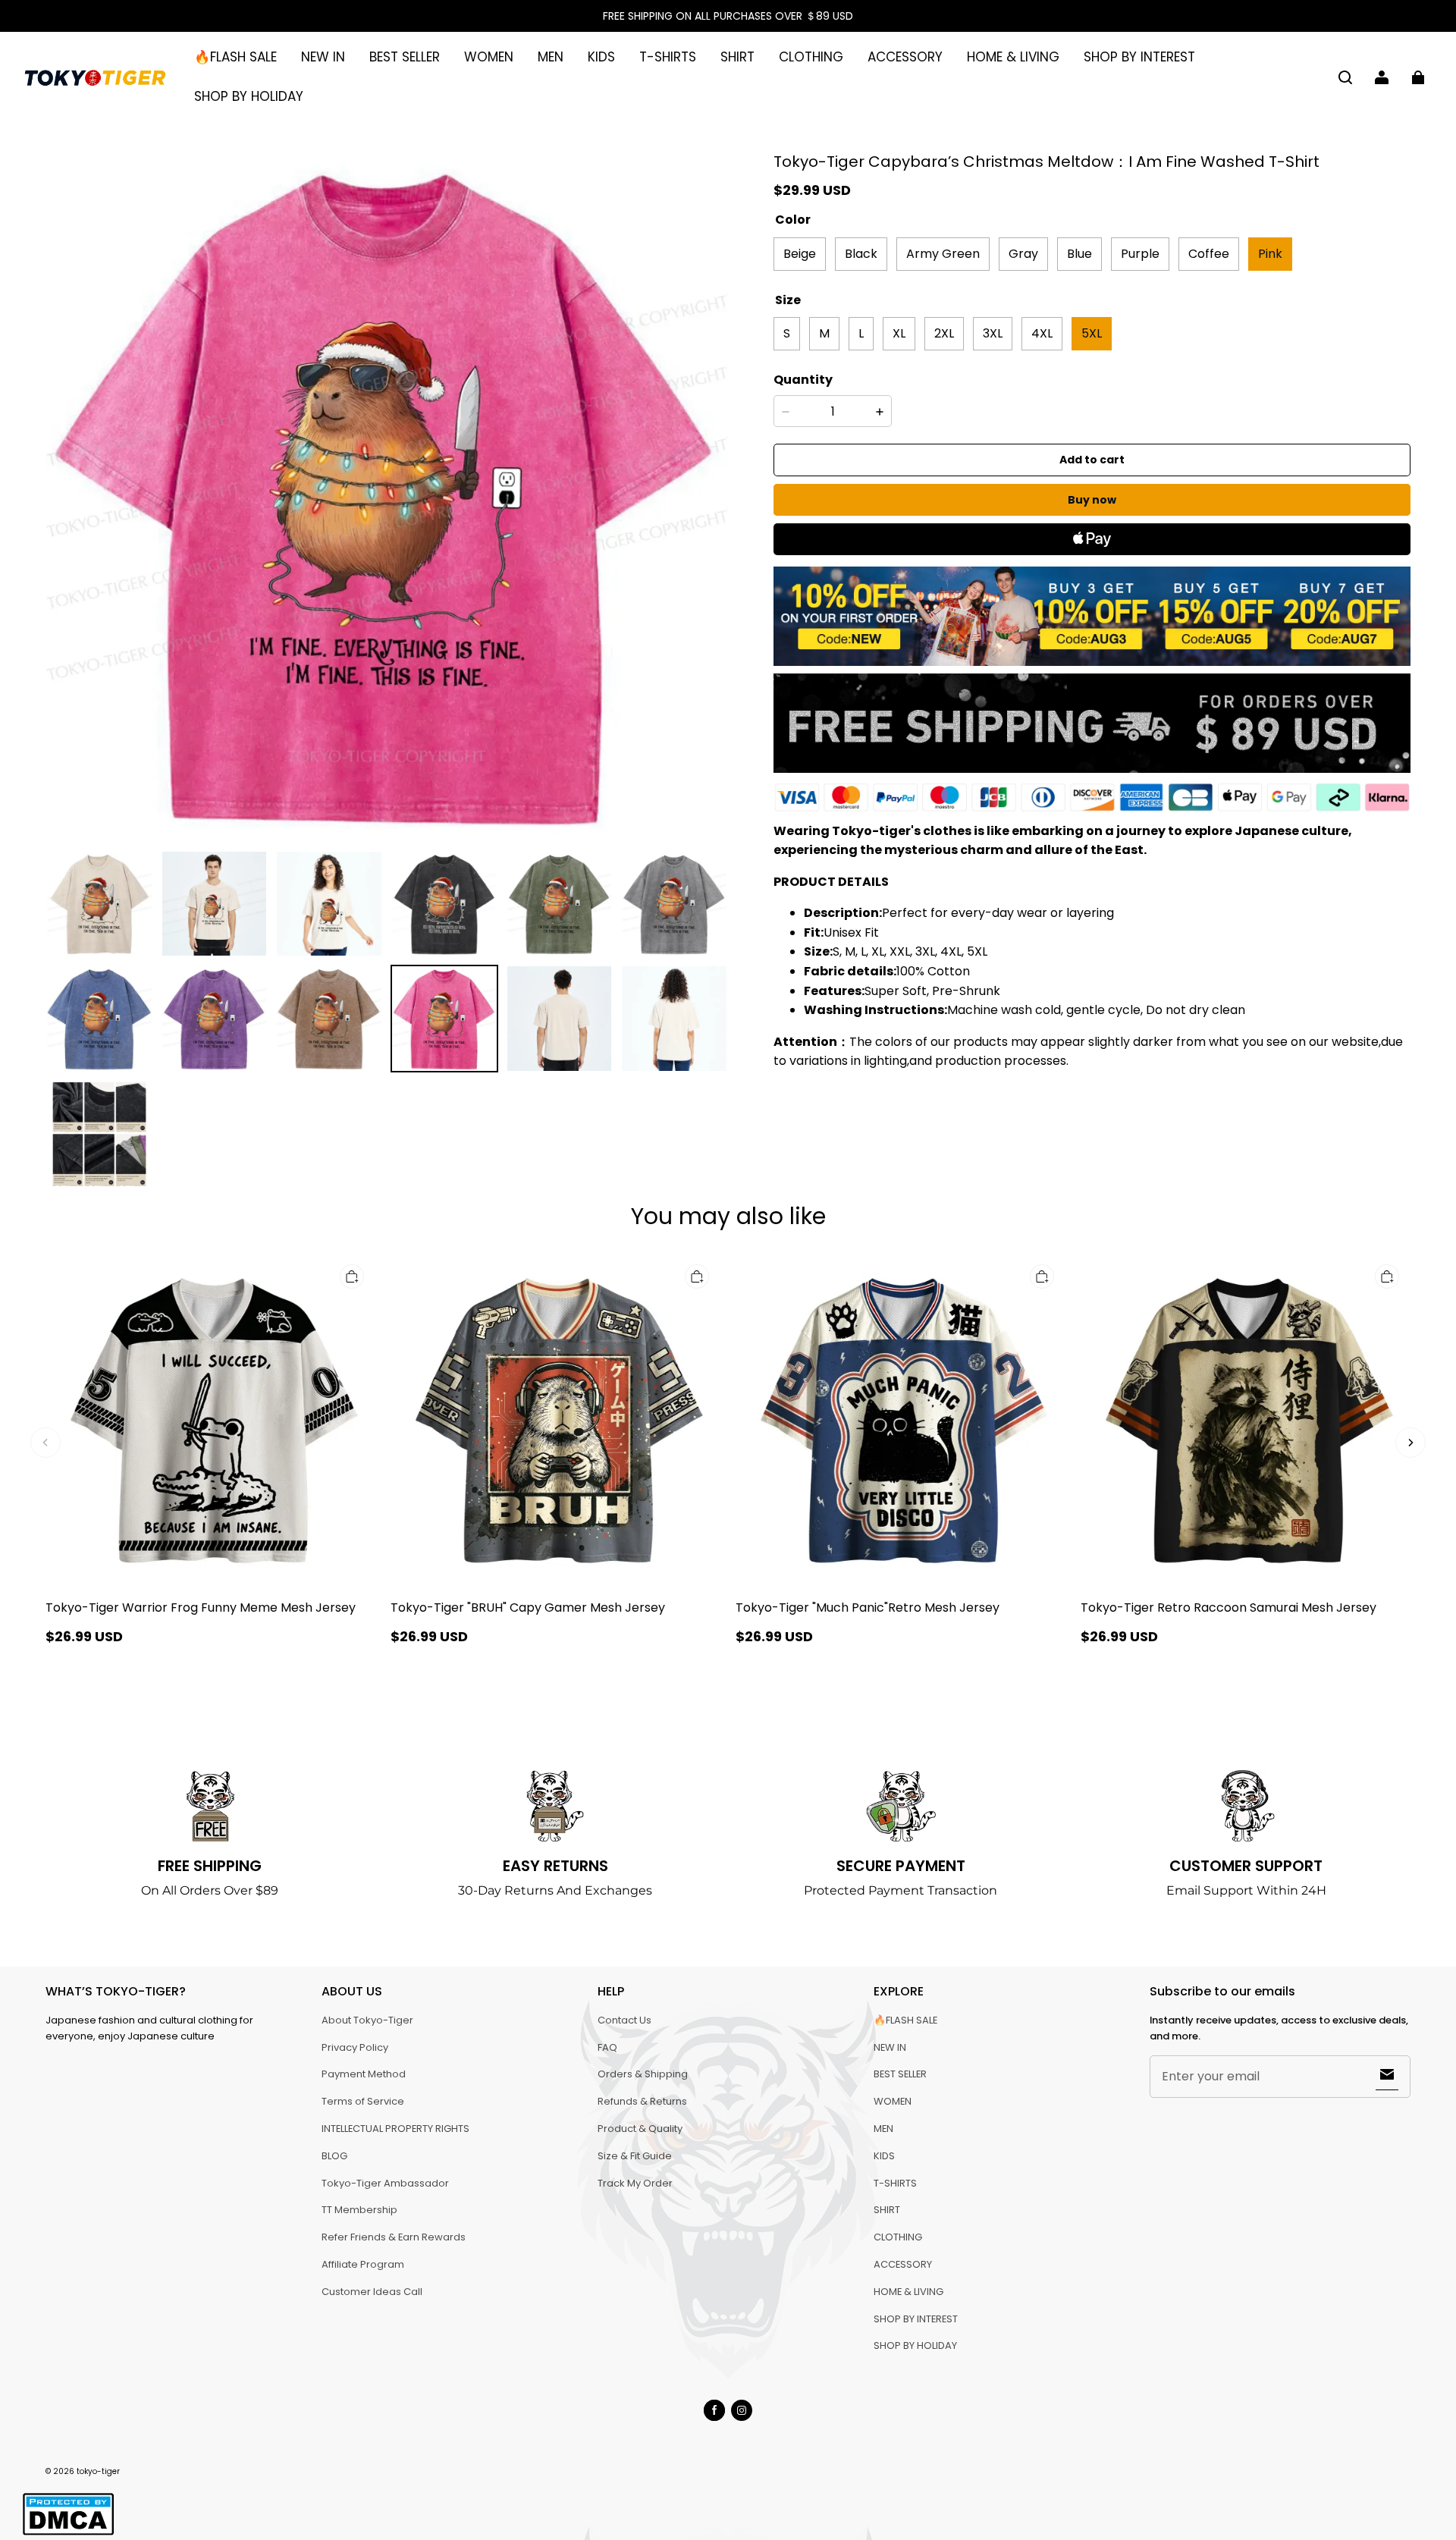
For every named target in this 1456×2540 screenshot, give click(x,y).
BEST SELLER (405, 57)
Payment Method (364, 2074)
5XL (1092, 333)
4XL (1042, 333)
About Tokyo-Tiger (367, 2020)
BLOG (334, 2156)
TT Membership (359, 2210)
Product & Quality (640, 2129)
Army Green (943, 254)
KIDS (601, 57)
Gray (1023, 254)
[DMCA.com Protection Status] (68, 2533)
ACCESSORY (905, 57)
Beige (800, 254)
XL (899, 333)
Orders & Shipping (643, 2074)
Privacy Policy (355, 2047)
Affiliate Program (363, 2264)
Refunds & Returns (642, 2101)
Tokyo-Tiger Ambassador (385, 2183)
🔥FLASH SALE (235, 57)
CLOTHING (811, 57)
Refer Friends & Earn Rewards (394, 2237)
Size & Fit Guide (635, 2156)
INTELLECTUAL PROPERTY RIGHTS (395, 2129)
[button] (1345, 77)
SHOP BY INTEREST (1139, 57)
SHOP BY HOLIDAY (249, 96)
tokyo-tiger (98, 2471)
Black (861, 254)
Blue (1079, 254)
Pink (1270, 254)
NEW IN (323, 57)
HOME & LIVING (1013, 57)
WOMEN (489, 57)
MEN (551, 57)
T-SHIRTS (668, 57)
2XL (944, 333)
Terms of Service (363, 2101)
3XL (993, 333)
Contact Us (624, 2020)
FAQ (607, 2047)
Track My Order (635, 2183)
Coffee (1209, 254)
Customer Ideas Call (372, 2292)
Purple (1140, 254)
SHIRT (737, 57)
